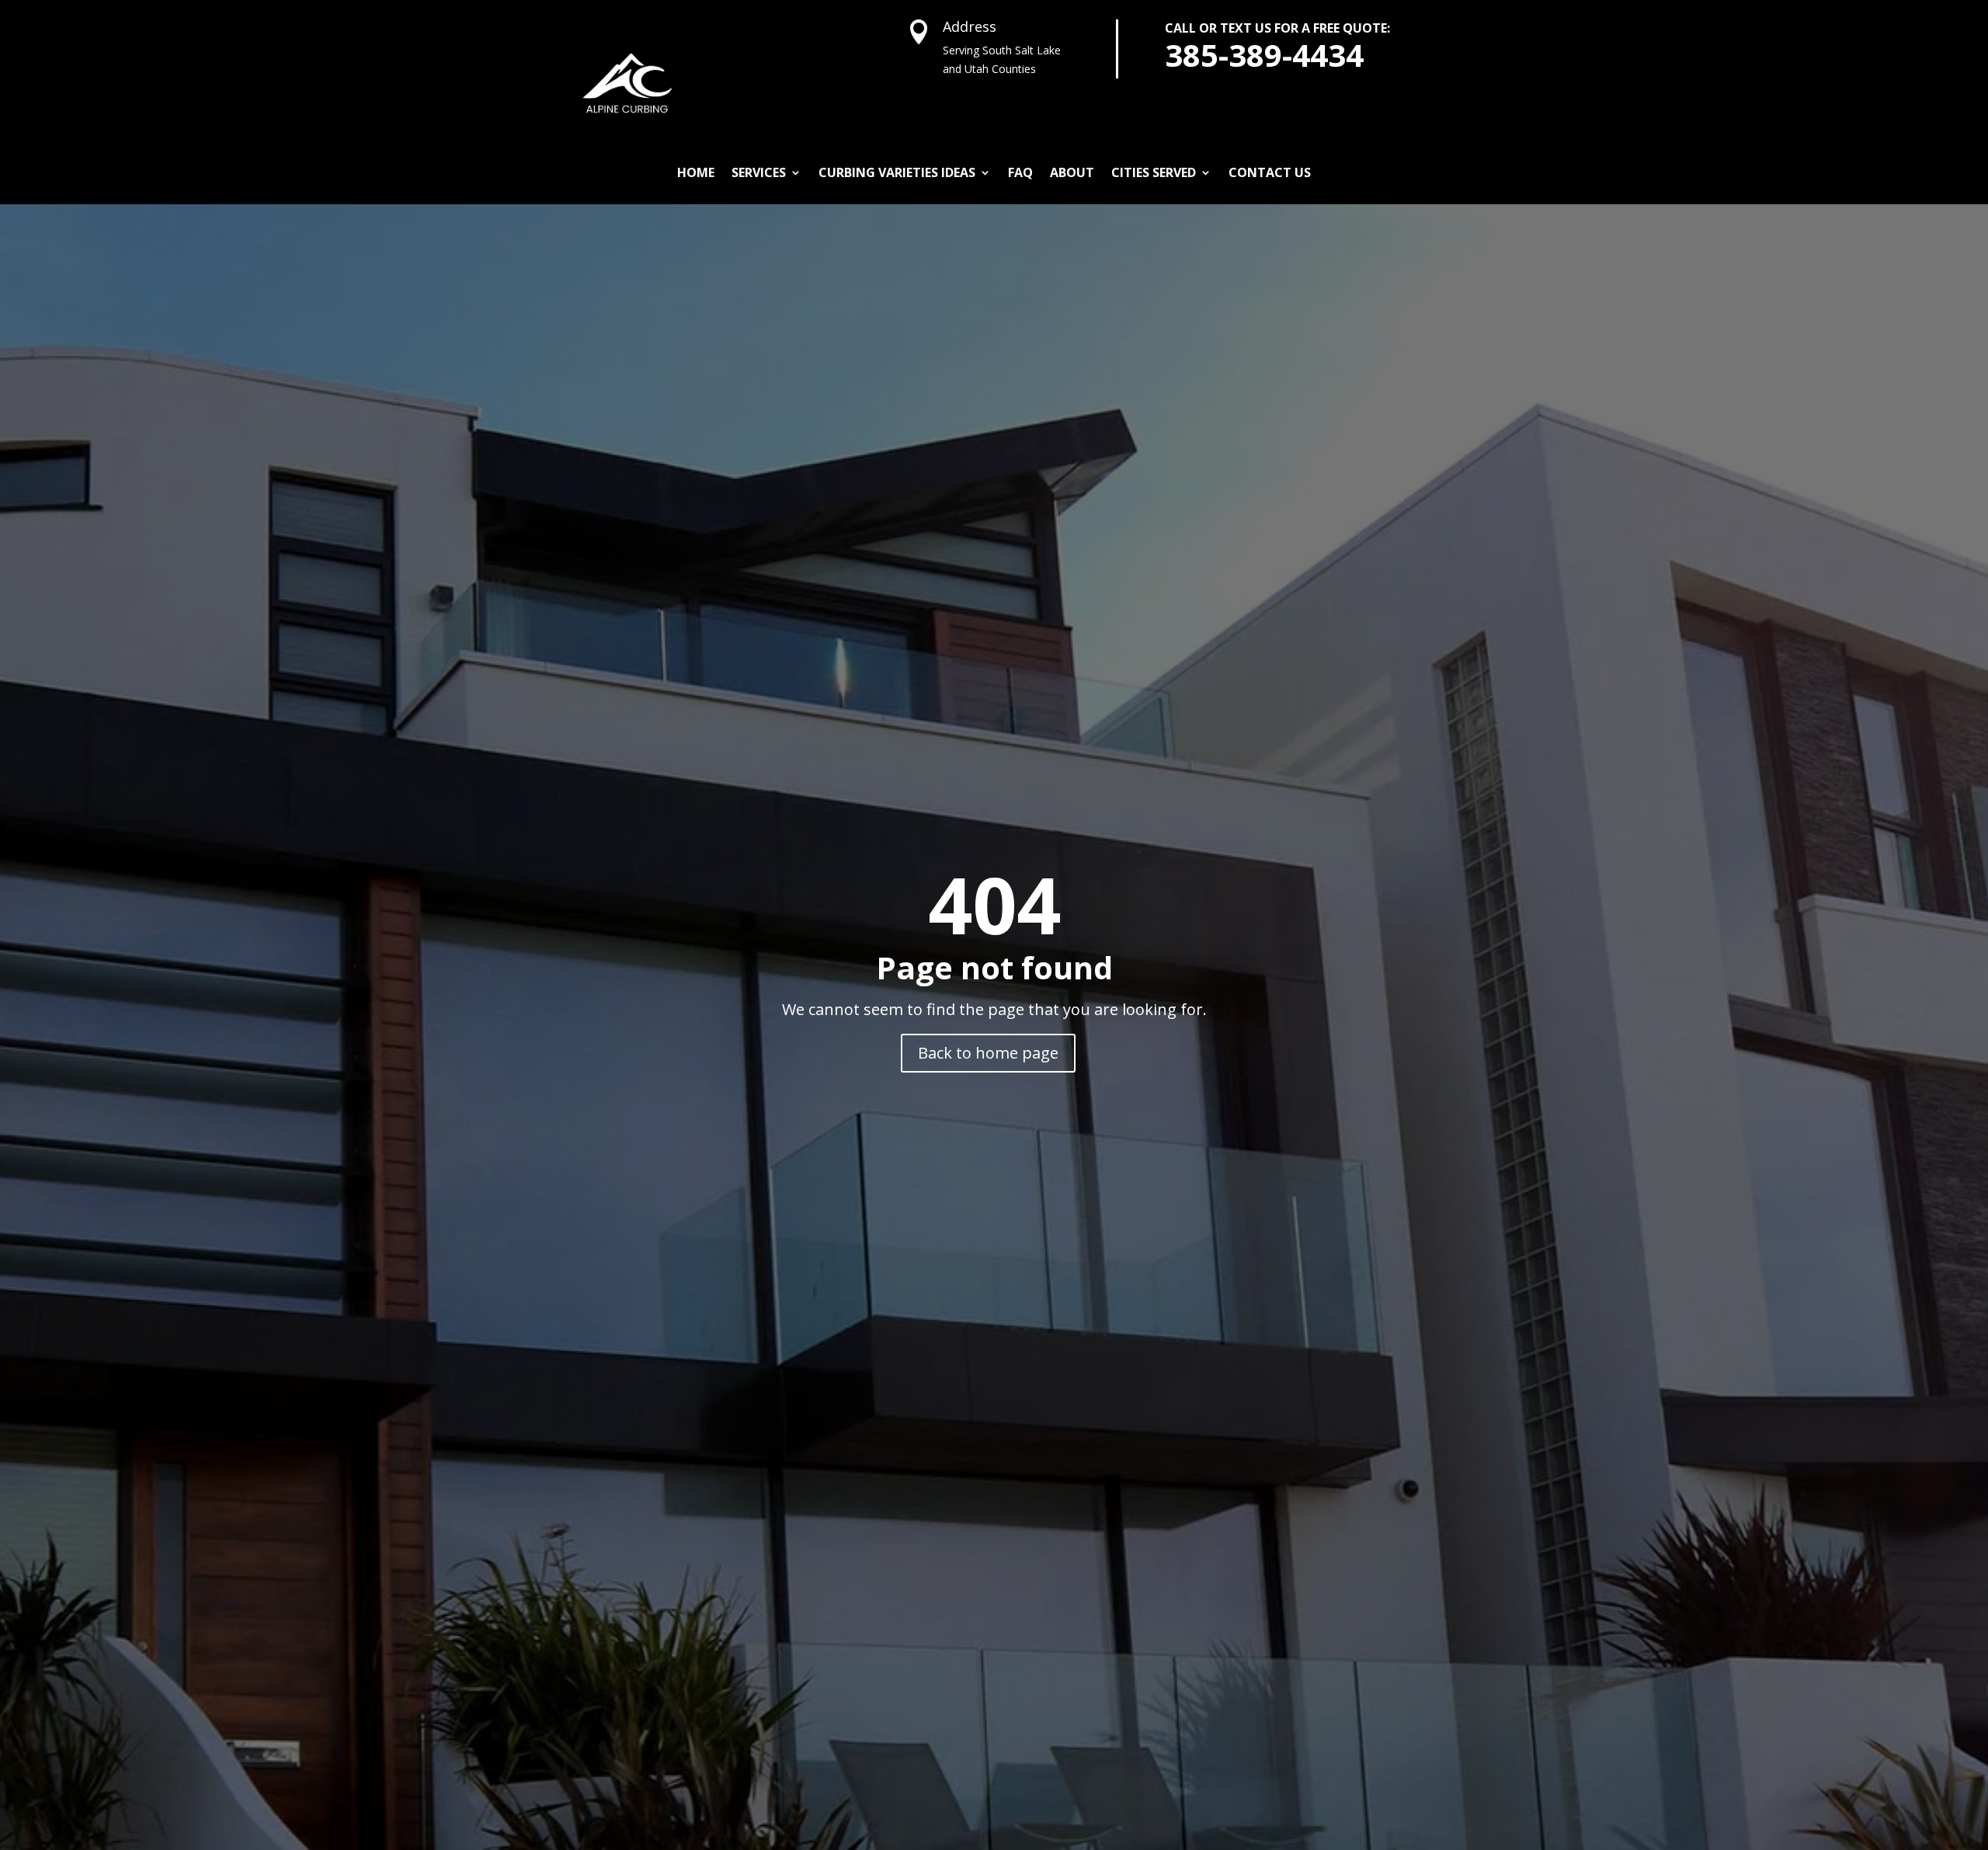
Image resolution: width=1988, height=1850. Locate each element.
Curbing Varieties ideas (897, 172)
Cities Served (1154, 172)
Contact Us (1270, 172)
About (1072, 172)
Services (759, 172)
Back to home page (988, 1053)
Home (696, 172)
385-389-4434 (1264, 55)
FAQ (1020, 172)
